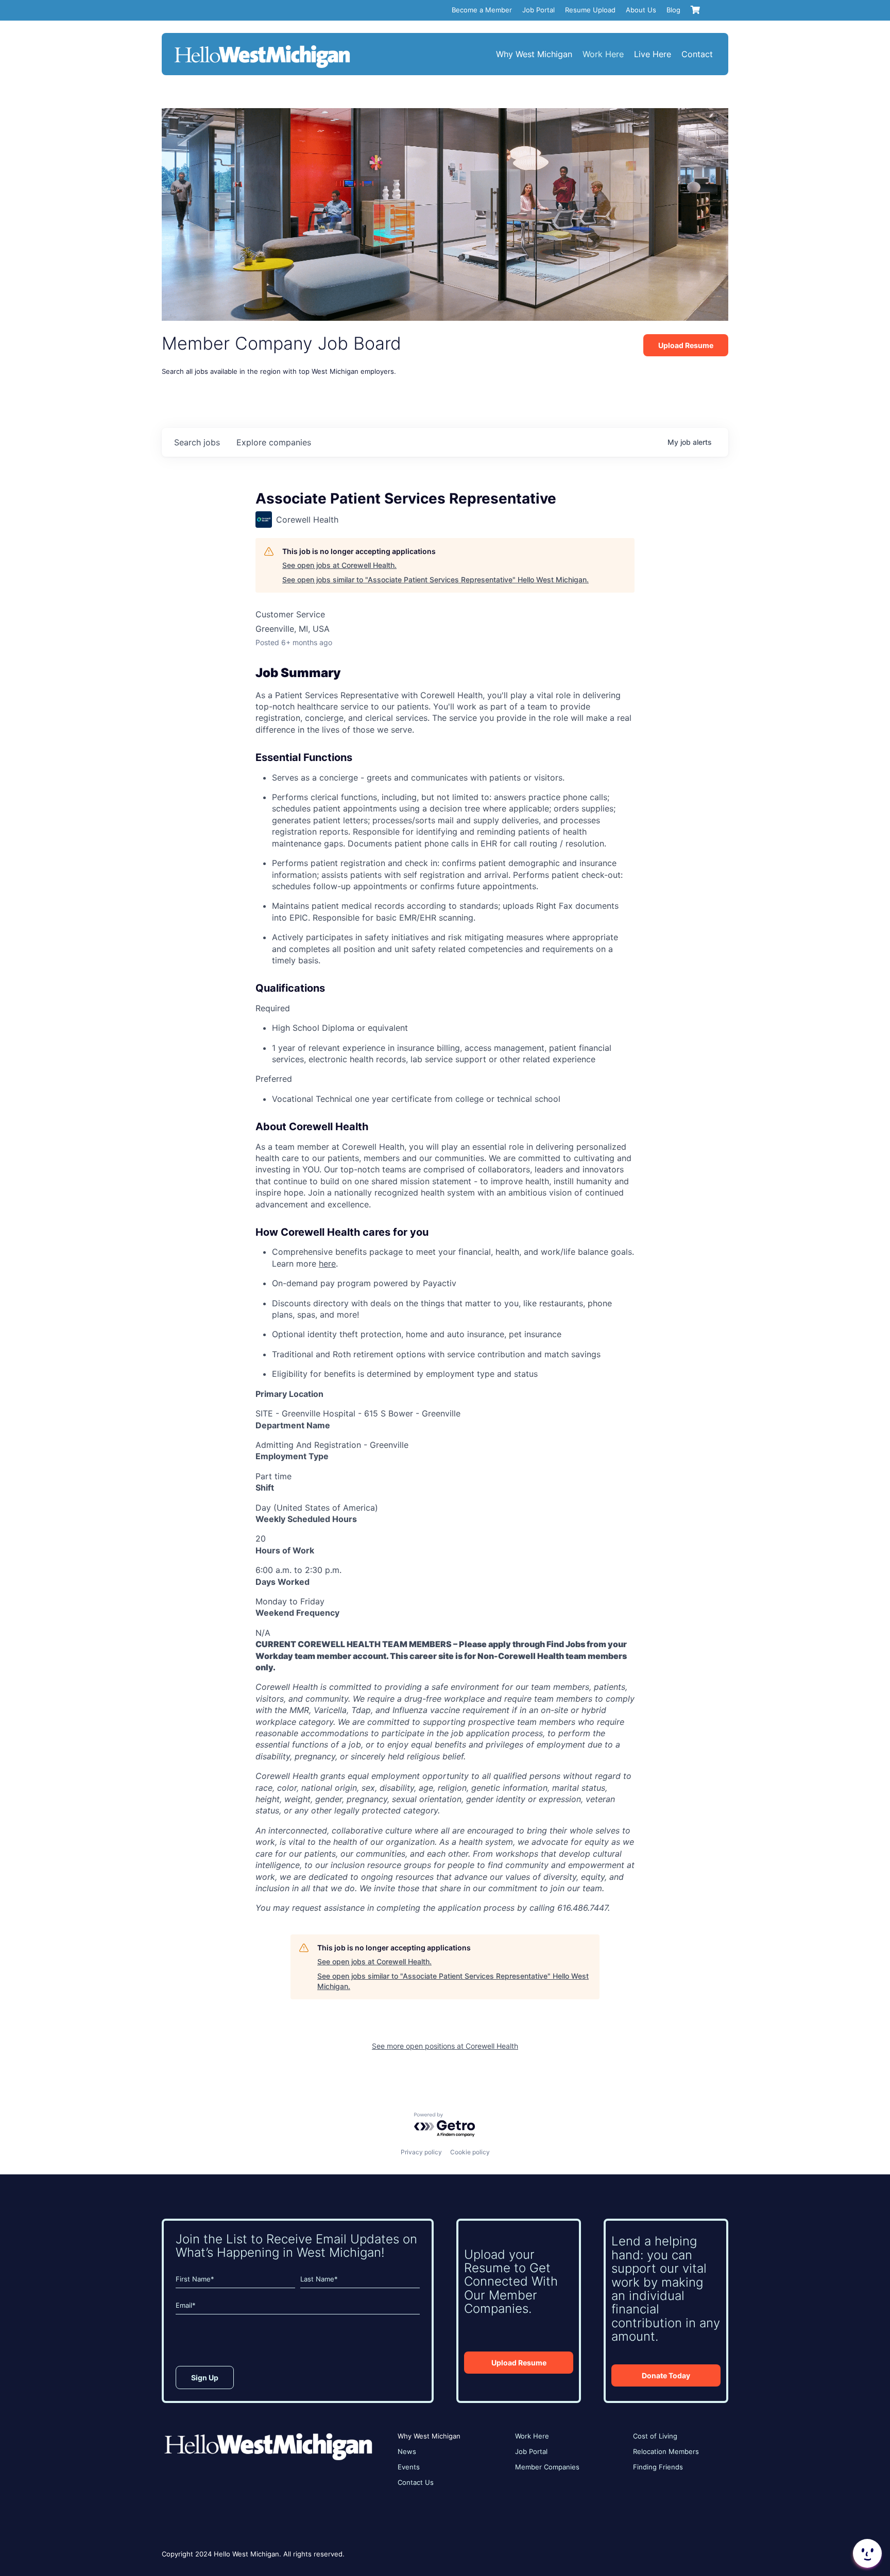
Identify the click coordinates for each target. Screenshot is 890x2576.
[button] (866, 2553)
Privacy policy (421, 2152)
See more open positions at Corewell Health (445, 2046)
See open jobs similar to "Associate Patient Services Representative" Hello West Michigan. (435, 580)
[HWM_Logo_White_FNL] (262, 46)
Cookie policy (470, 2152)
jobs (197, 442)
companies (274, 442)
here (327, 1264)
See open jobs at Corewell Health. (339, 565)
